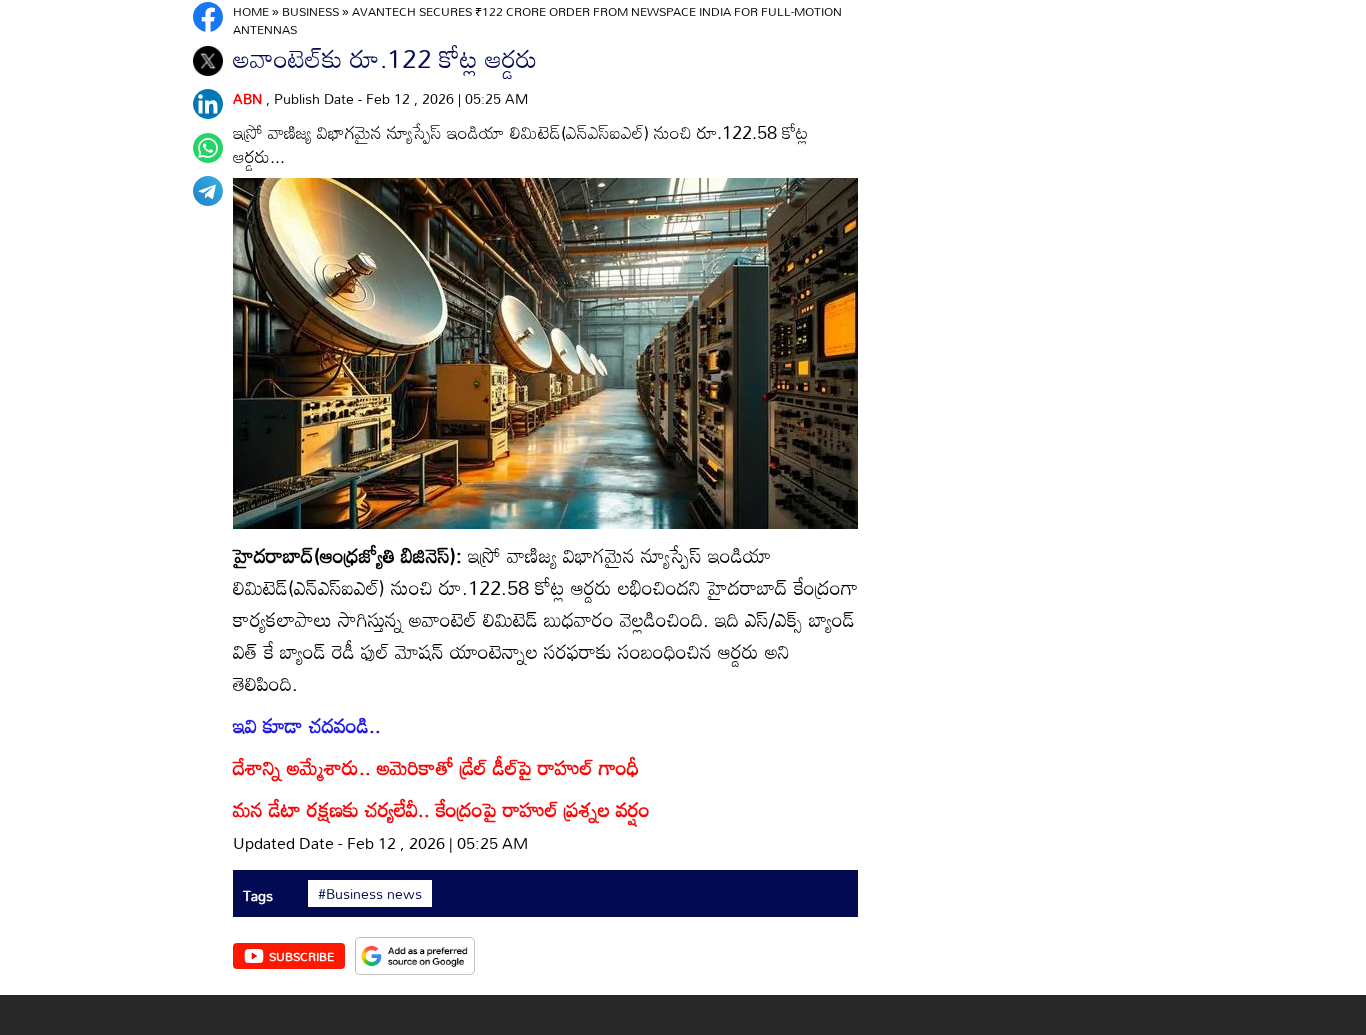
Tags (258, 895)
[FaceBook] (208, 17)
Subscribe (301, 956)
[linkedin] (208, 104)
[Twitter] (208, 61)
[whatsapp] (208, 148)
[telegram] (208, 191)
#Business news (370, 894)
